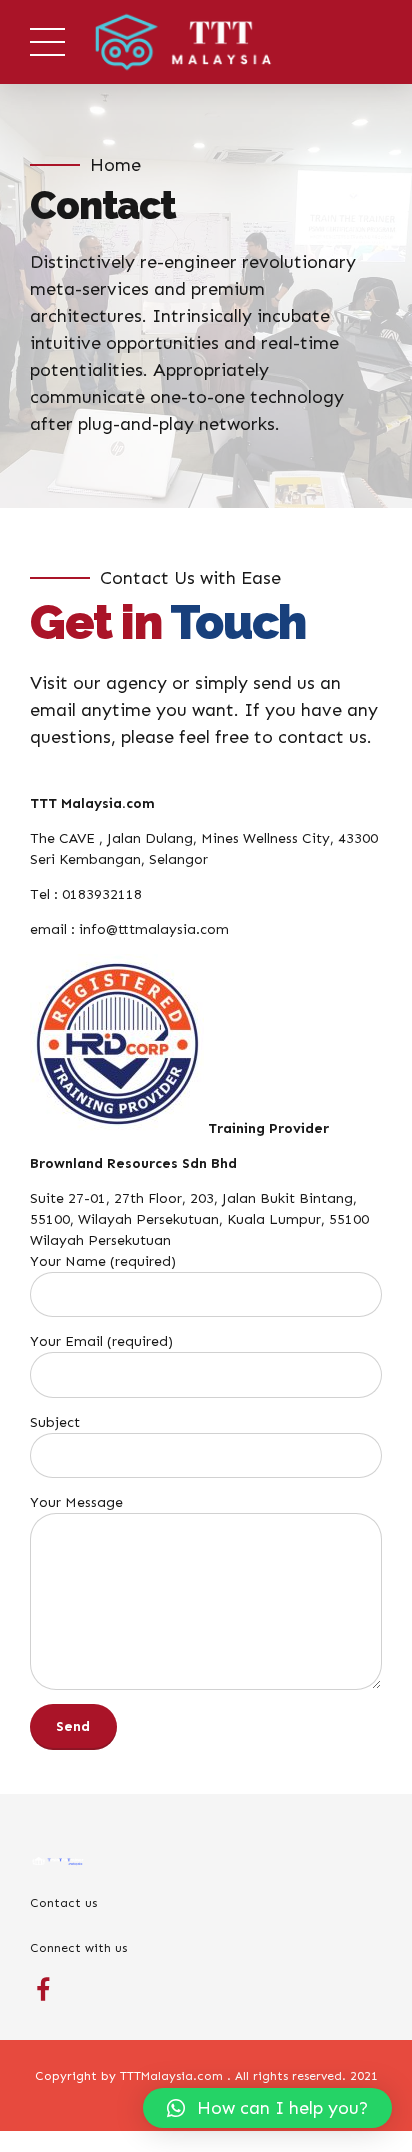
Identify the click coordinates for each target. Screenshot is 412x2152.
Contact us (63, 1902)
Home (115, 165)
